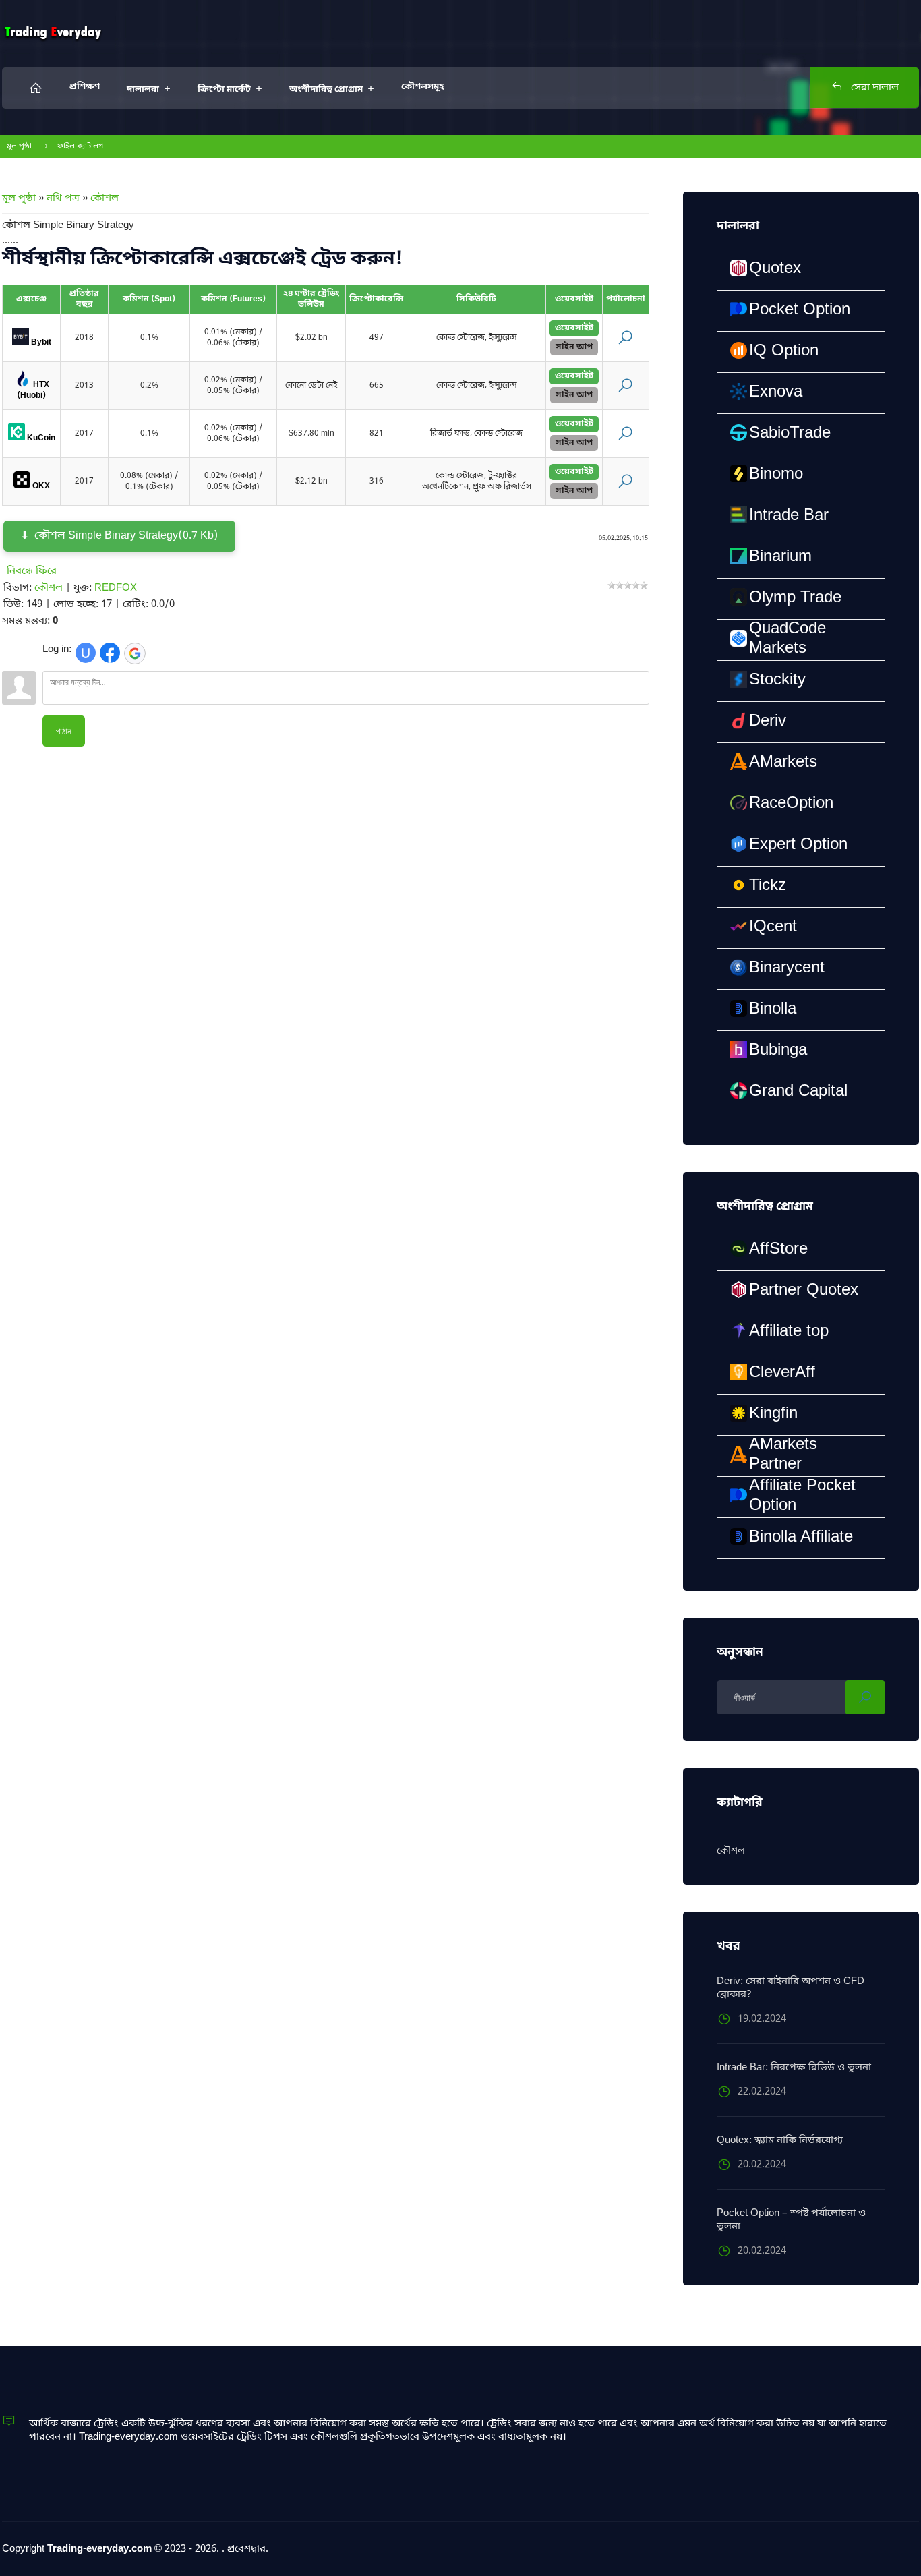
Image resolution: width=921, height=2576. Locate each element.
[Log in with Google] (135, 653)
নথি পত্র (63, 198)
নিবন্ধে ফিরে (32, 571)
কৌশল (105, 198)
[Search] (865, 1697)
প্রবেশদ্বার (246, 2549)
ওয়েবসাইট (574, 328)
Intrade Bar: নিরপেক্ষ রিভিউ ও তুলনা (794, 2068)
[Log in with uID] (86, 653)
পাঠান (64, 731)
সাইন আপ (574, 347)
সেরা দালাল (873, 88)
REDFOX (116, 588)
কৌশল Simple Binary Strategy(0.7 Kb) (126, 536)
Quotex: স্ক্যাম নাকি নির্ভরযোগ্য (780, 2140)
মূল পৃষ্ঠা (19, 146)
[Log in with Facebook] (110, 653)
